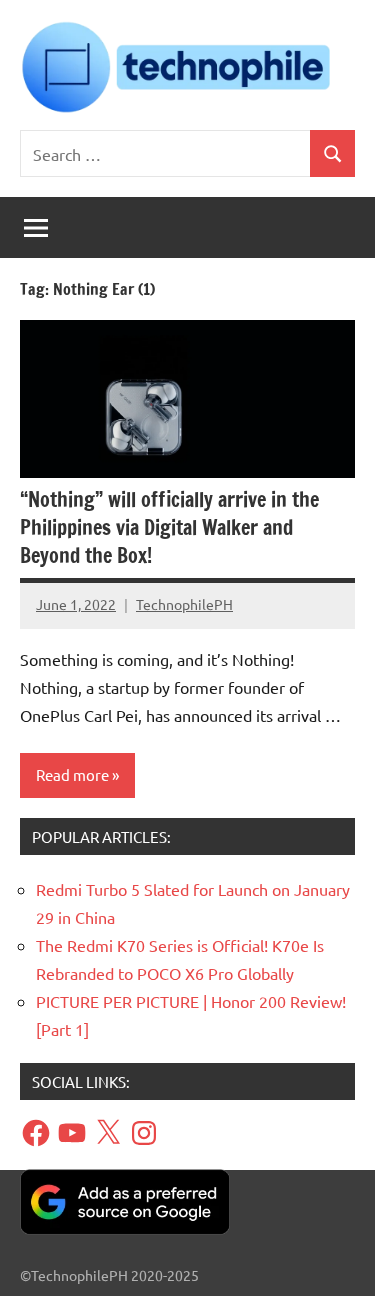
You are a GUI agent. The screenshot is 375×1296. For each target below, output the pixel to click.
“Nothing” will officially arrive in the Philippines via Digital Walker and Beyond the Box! (169, 527)
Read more (72, 774)
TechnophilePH (184, 604)
